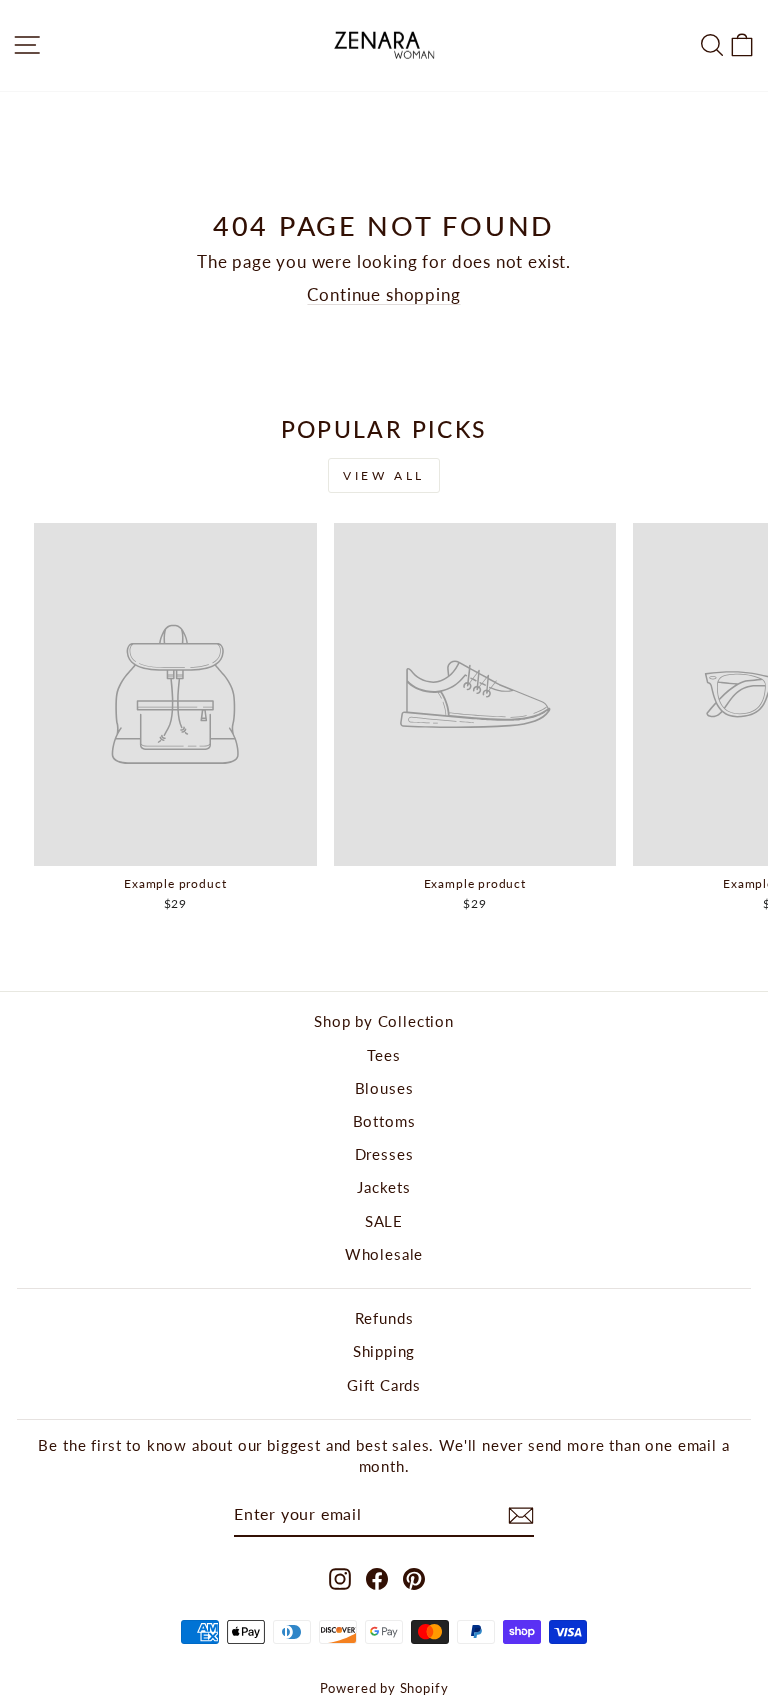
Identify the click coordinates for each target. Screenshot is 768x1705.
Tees (383, 1055)
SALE (384, 1221)
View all (384, 475)
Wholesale (384, 1254)
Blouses (384, 1088)
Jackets (384, 1187)
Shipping (384, 1351)
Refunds (384, 1318)
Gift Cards (384, 1385)
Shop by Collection (384, 1021)
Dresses (384, 1154)
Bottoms (384, 1121)
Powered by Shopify (384, 1688)
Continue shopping (383, 295)
